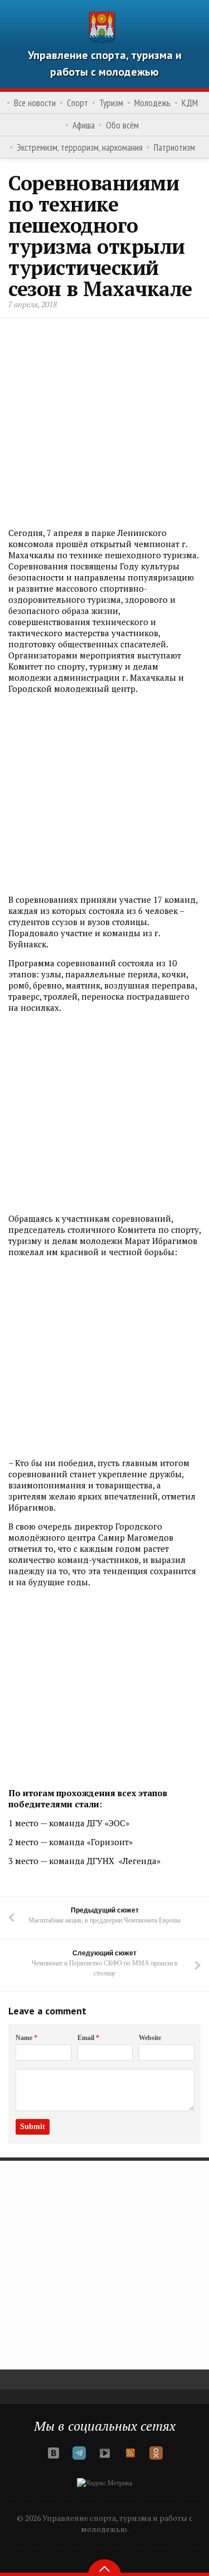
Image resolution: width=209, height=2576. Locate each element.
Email (88, 2038)
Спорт (77, 103)
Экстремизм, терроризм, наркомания (80, 148)
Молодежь (152, 103)
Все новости (35, 103)
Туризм (111, 103)
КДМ (190, 103)
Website (150, 2038)
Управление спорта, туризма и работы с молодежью (105, 63)
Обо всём (122, 125)
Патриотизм (174, 148)
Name (26, 2038)
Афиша (84, 125)
